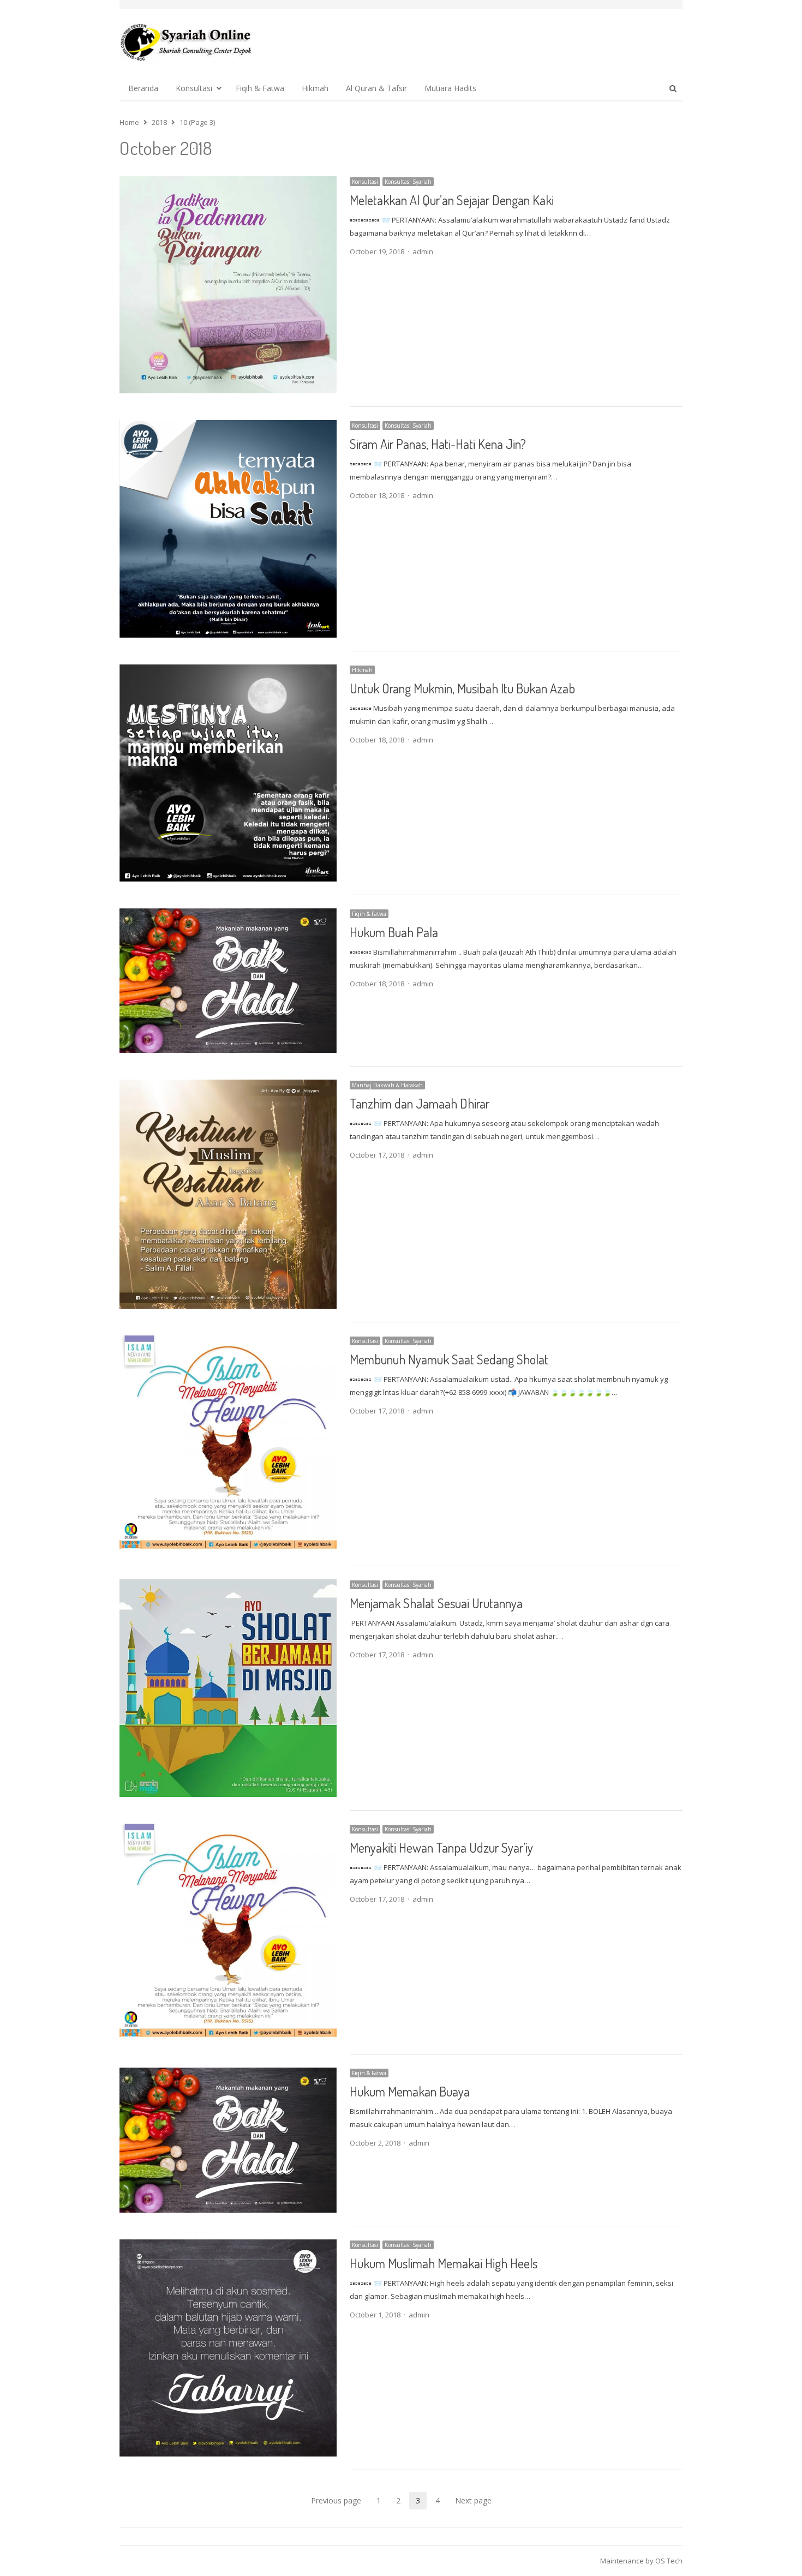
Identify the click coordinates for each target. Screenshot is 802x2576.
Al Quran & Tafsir (376, 88)
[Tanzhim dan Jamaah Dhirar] (228, 1086)
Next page (473, 2500)
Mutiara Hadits (450, 88)
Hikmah (315, 88)
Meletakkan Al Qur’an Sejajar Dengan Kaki (452, 200)
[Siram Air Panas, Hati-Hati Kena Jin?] (228, 427)
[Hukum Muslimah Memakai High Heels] (228, 2246)
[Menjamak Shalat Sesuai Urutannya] (228, 1586)
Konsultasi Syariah (408, 182)
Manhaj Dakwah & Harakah (387, 1085)
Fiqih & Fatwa (260, 88)
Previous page (336, 2500)
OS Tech (669, 2561)
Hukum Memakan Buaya (410, 2091)
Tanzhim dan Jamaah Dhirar (420, 1103)
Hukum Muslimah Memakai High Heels (444, 2263)
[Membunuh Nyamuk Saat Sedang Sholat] (228, 1342)
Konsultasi (194, 88)
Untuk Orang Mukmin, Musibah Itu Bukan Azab (462, 688)
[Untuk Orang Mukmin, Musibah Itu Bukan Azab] (228, 671)
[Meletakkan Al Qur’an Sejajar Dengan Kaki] (228, 183)
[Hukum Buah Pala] (228, 915)
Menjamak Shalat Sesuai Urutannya (436, 1603)
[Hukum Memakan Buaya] (228, 2074)
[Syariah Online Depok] (186, 42)
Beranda (143, 88)
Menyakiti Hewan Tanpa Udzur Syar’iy (441, 1847)
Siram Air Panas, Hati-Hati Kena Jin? (438, 444)
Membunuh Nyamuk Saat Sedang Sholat (449, 1359)
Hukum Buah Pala (394, 932)
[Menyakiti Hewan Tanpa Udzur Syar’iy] (228, 1830)
